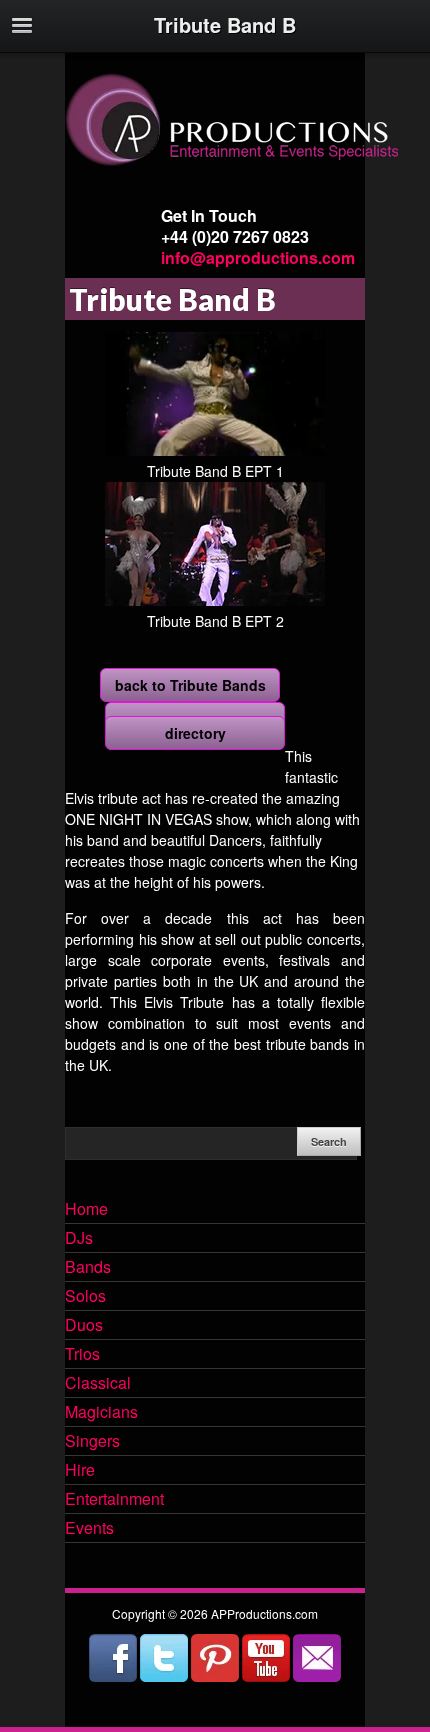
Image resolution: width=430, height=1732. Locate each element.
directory (195, 733)
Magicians (101, 1413)
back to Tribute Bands (190, 685)
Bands (88, 1268)
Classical (98, 1384)
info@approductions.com (258, 257)
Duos (84, 1326)
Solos (85, 1297)
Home (86, 1210)
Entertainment (114, 1500)
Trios (82, 1355)
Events (89, 1529)
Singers (92, 1442)
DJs (79, 1239)
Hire (80, 1471)
